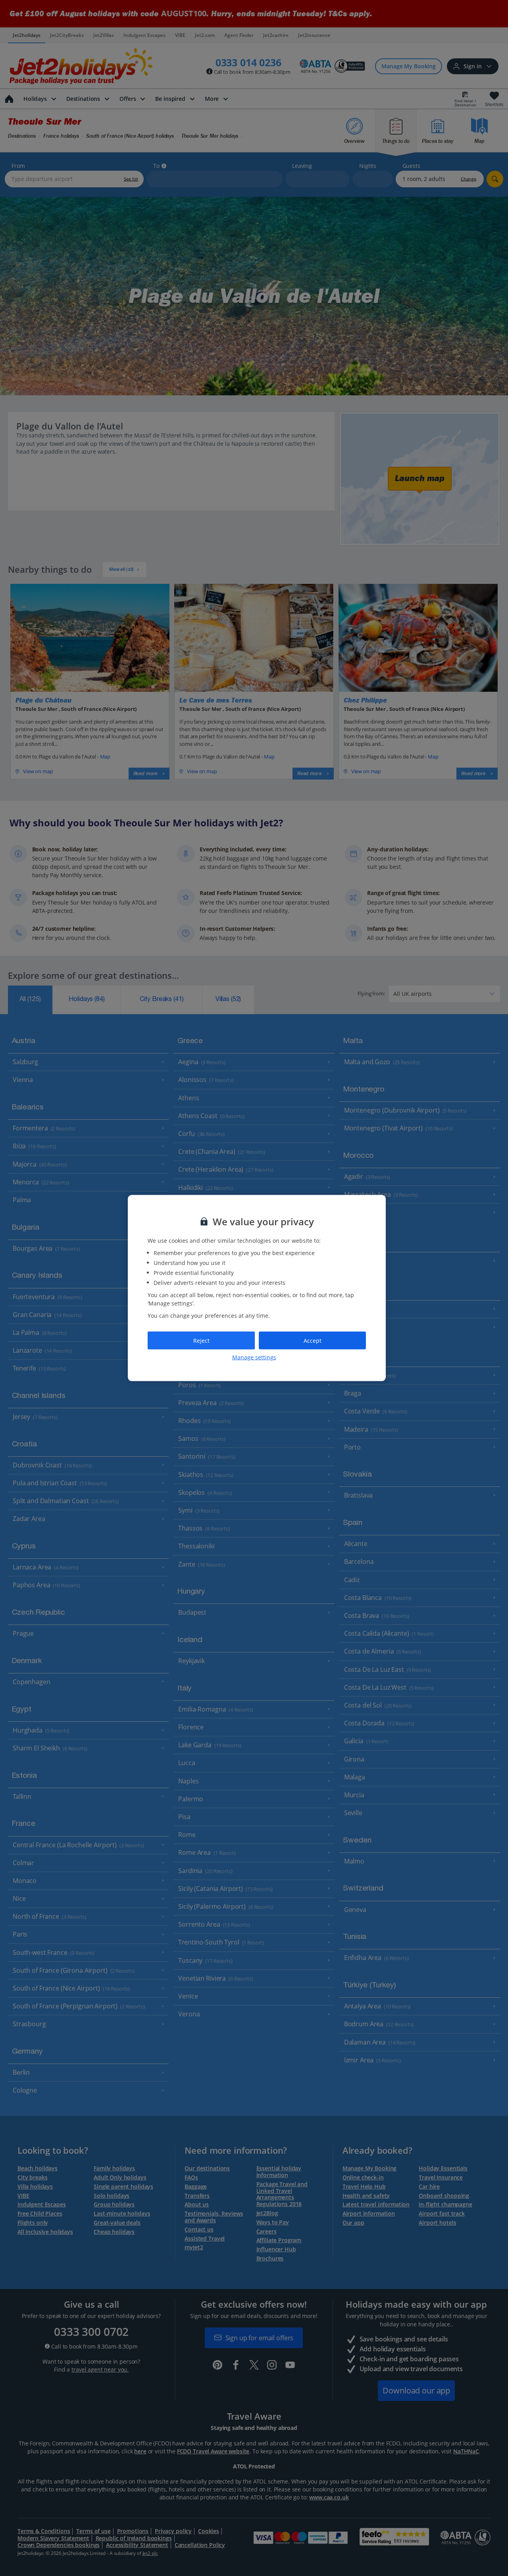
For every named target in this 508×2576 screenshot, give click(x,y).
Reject (201, 1340)
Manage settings (254, 1357)
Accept (313, 1340)
